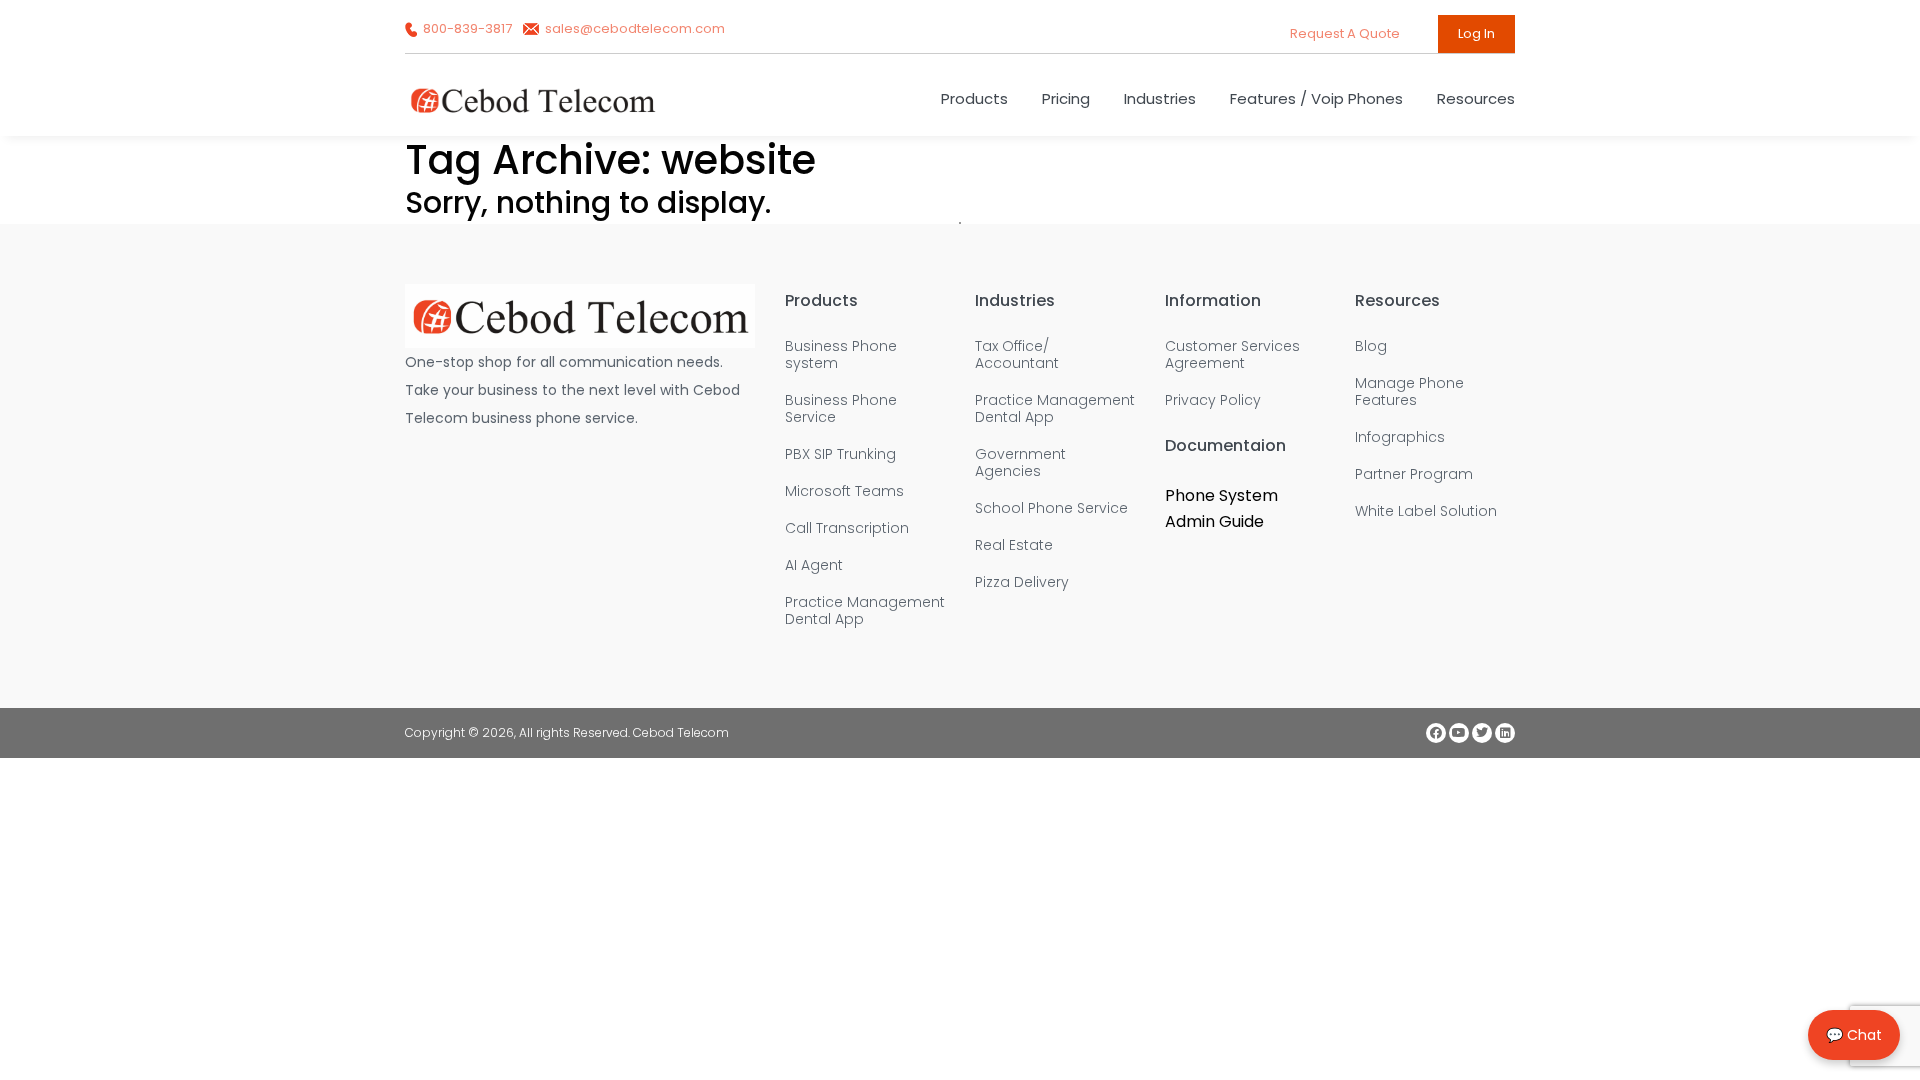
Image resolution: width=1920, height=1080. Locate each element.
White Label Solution (1426, 511)
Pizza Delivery (1022, 582)
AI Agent (814, 565)
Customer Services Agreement (1232, 355)
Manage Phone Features (1409, 392)
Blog (1371, 346)
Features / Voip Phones (1316, 98)
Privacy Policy (1213, 400)
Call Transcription (847, 528)
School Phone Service (1051, 508)
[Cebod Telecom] (532, 109)
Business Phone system (841, 355)
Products (974, 98)
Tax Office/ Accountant (1017, 355)
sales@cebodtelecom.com (633, 28)
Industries (1160, 98)
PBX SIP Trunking (840, 454)
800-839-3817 (467, 28)
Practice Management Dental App (865, 611)
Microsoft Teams (844, 491)
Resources (1476, 98)
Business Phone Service (841, 409)
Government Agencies (1020, 463)
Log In (1476, 33)
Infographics (1400, 437)
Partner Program (1414, 474)
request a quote (1346, 33)
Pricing (1066, 98)
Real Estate (1014, 545)
